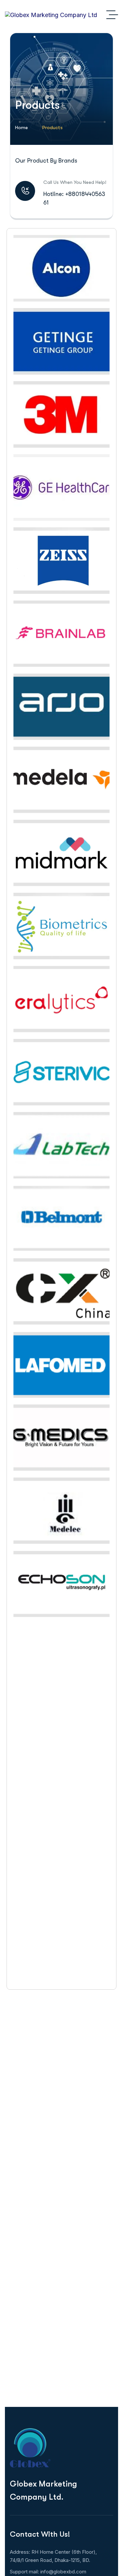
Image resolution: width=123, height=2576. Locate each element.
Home (21, 127)
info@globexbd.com (63, 2572)
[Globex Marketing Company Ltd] (51, 15)
